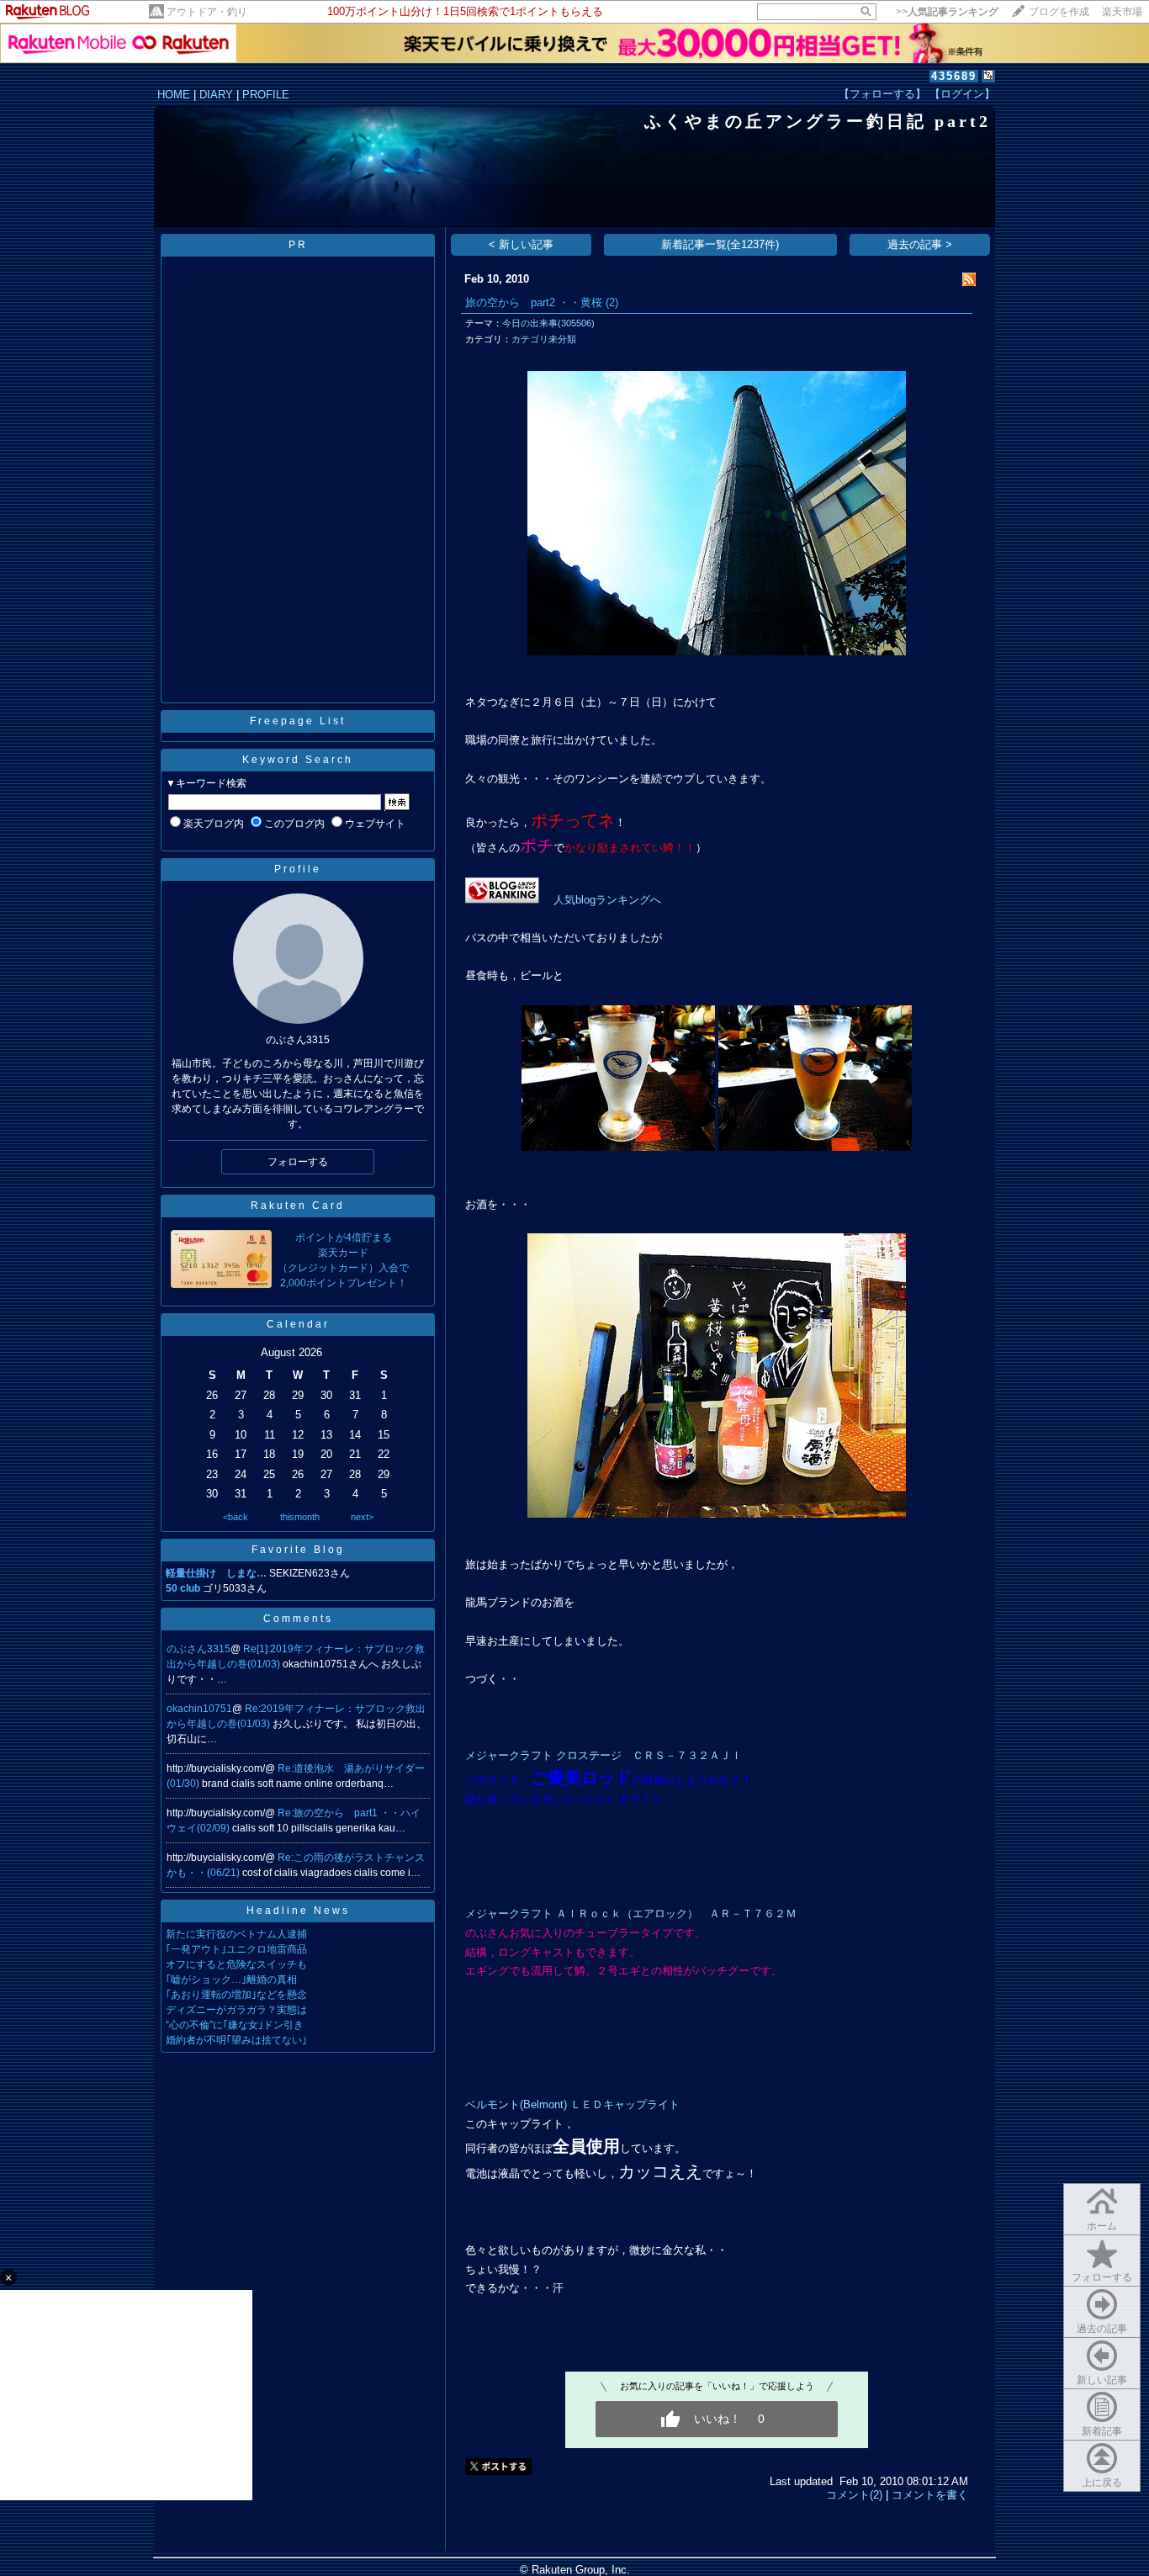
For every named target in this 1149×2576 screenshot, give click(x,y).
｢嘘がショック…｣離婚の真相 (231, 1980)
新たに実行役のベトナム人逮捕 (236, 1934)
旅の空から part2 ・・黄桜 (534, 302)
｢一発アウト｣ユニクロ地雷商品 (236, 1949)
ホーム (1102, 2226)
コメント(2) (854, 2495)
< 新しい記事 (521, 244)
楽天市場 (1122, 12)
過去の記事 (1102, 2329)
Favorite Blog (298, 1550)
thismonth (300, 1517)
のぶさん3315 (199, 1649)
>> (947, 12)
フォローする (1102, 2277)
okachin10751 (199, 1709)
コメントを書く (930, 2495)
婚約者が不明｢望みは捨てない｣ (236, 2040)
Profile (298, 869)
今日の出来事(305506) (548, 323)
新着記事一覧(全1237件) (720, 244)
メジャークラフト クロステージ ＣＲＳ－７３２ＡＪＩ (604, 1755)
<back (236, 1517)
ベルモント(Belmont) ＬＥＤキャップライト (572, 2104)
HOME (174, 95)
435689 (954, 76)
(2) (612, 302)
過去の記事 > (920, 244)
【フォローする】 (882, 94)
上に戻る (1102, 2483)
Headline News (298, 1911)
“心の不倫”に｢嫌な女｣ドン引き (235, 2025)
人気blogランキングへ (607, 900)
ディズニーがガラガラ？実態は (236, 2010)
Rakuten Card (298, 1206)
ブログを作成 (1059, 12)
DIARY (216, 95)
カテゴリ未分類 (544, 339)
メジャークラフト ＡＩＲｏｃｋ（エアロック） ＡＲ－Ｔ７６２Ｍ (631, 1913)
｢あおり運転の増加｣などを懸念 (236, 1995)
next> (362, 1517)
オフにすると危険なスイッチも (236, 1964)
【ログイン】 (962, 94)
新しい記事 (1102, 2380)
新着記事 (1102, 2431)
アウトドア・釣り (207, 12)
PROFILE (266, 95)
